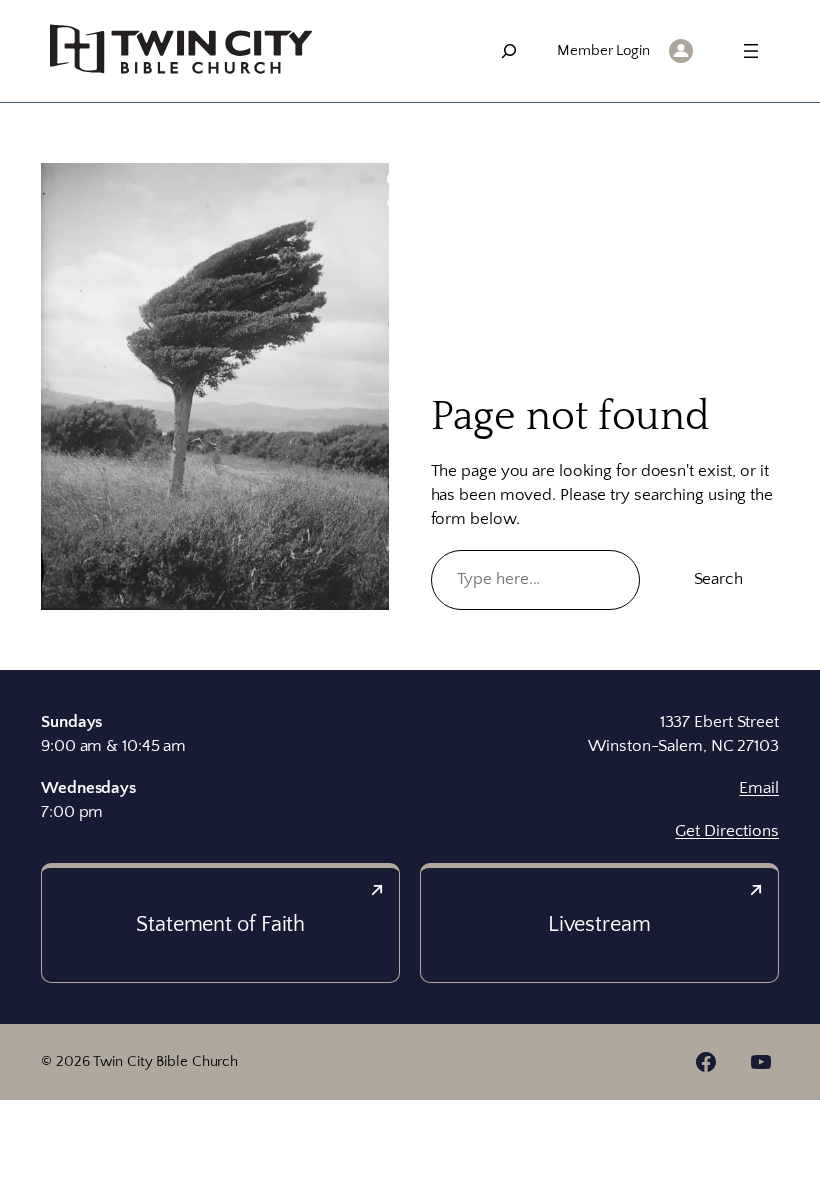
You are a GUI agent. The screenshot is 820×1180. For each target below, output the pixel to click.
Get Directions (727, 831)
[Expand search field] (509, 51)
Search (718, 579)
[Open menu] (751, 51)
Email (759, 788)
